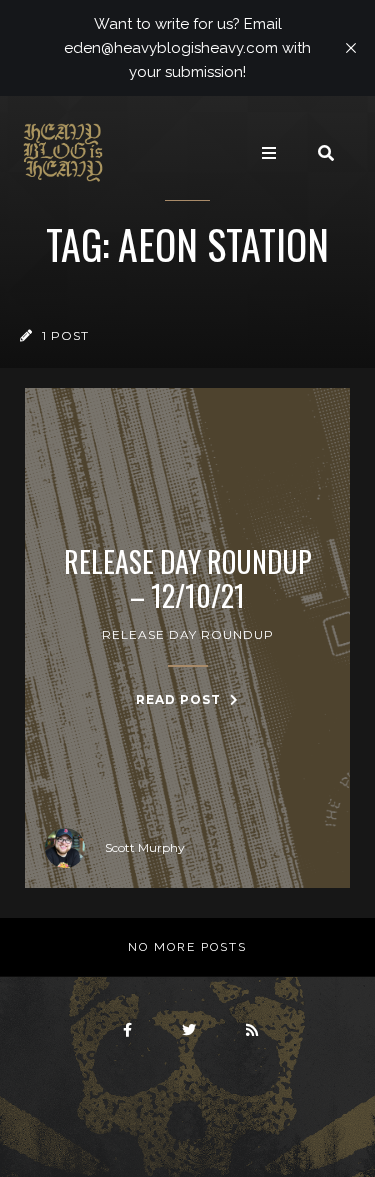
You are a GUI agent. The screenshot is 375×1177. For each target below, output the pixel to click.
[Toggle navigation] (269, 153)
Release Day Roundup (188, 634)
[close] (351, 48)
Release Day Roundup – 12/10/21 (188, 578)
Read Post (180, 699)
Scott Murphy (145, 847)
